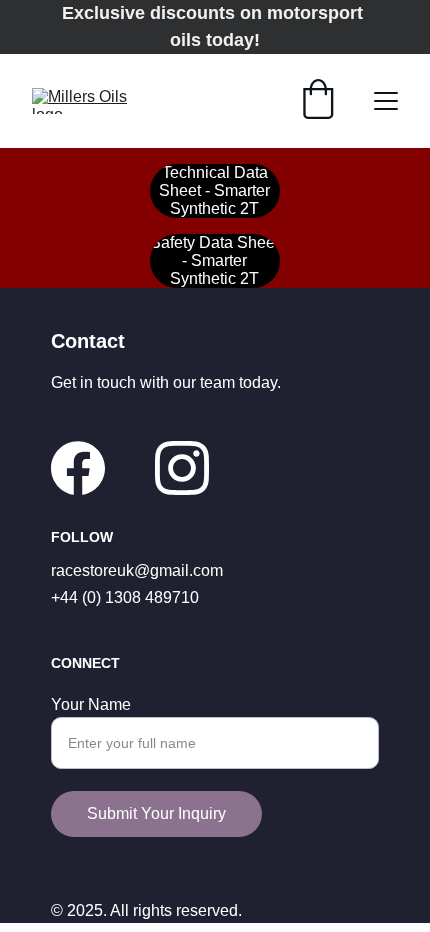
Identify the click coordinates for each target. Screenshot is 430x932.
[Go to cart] (318, 101)
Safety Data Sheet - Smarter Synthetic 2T (214, 260)
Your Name (91, 704)
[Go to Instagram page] (182, 468)
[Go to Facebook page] (78, 468)
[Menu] (386, 101)
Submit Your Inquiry (156, 813)
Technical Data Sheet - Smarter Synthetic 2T (214, 190)
